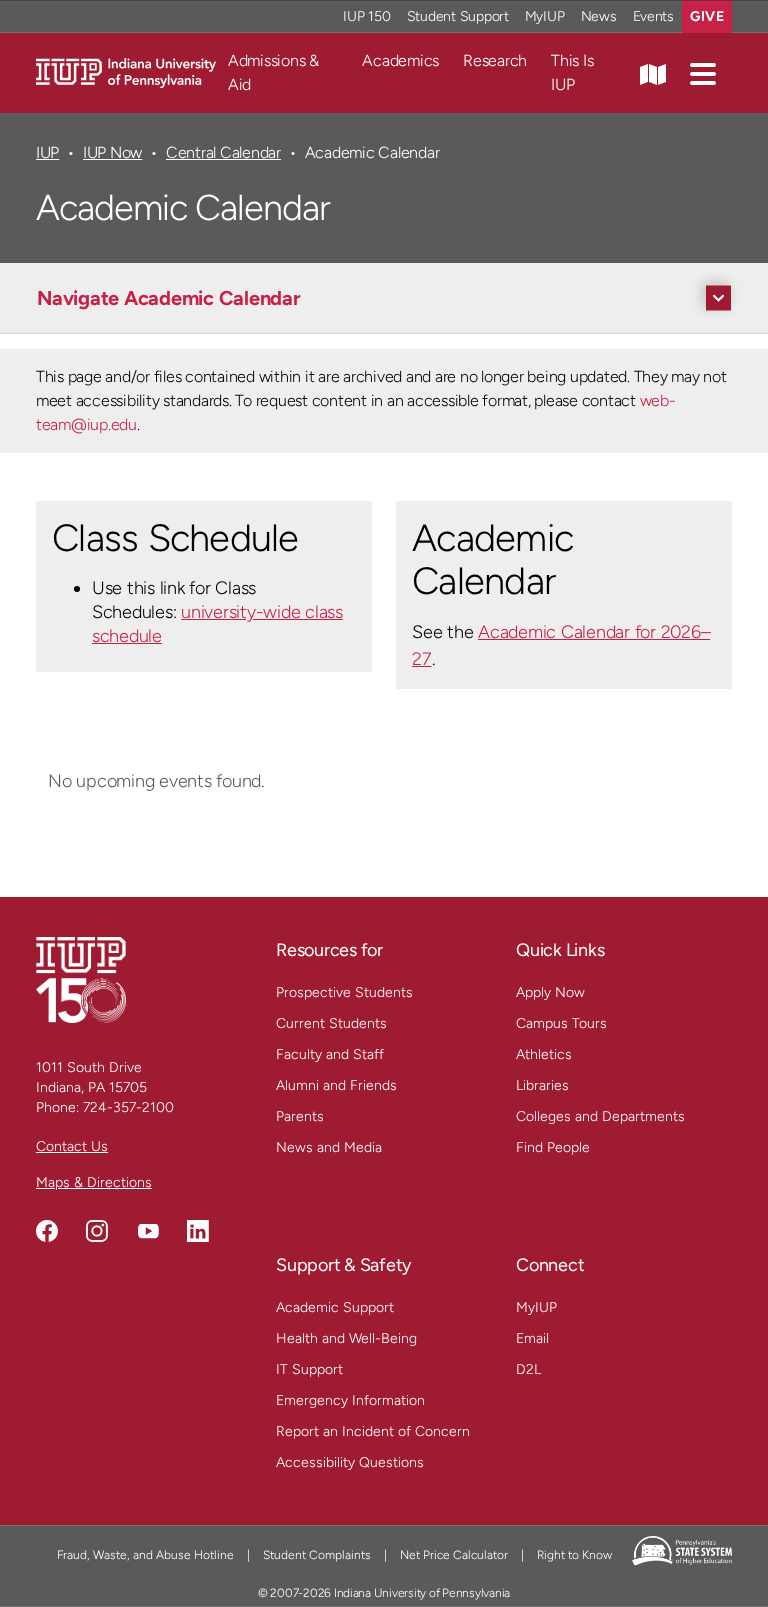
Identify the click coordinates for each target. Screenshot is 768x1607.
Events (654, 16)
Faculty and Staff (330, 1054)
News (599, 16)
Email (532, 1338)
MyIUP (545, 16)
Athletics (544, 1054)
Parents (300, 1116)
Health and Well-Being (346, 1338)
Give (707, 16)
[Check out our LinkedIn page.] (198, 1231)
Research (495, 60)
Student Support (458, 16)
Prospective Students (344, 992)
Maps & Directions (94, 1182)
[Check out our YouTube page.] (148, 1231)
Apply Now (550, 992)
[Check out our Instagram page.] (97, 1231)
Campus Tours (561, 1023)
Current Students (331, 1023)
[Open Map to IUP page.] (653, 73)
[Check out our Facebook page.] (47, 1231)
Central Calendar (223, 152)
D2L (528, 1369)
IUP (47, 152)
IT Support (309, 1369)
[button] (703, 73)
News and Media (329, 1147)
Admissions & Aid (273, 72)
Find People (553, 1147)
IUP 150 (366, 16)
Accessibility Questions (350, 1462)
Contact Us (72, 1146)
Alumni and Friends (336, 1085)
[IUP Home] (126, 71)
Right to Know (574, 1555)
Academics (400, 60)
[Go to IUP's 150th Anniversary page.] (81, 979)
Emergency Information (350, 1400)
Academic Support (335, 1307)
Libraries (542, 1085)
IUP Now (112, 152)
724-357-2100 (128, 1107)
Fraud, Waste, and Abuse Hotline (145, 1555)
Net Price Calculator (454, 1555)
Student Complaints (317, 1555)
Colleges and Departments (600, 1116)
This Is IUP (572, 72)
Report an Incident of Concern (373, 1431)
